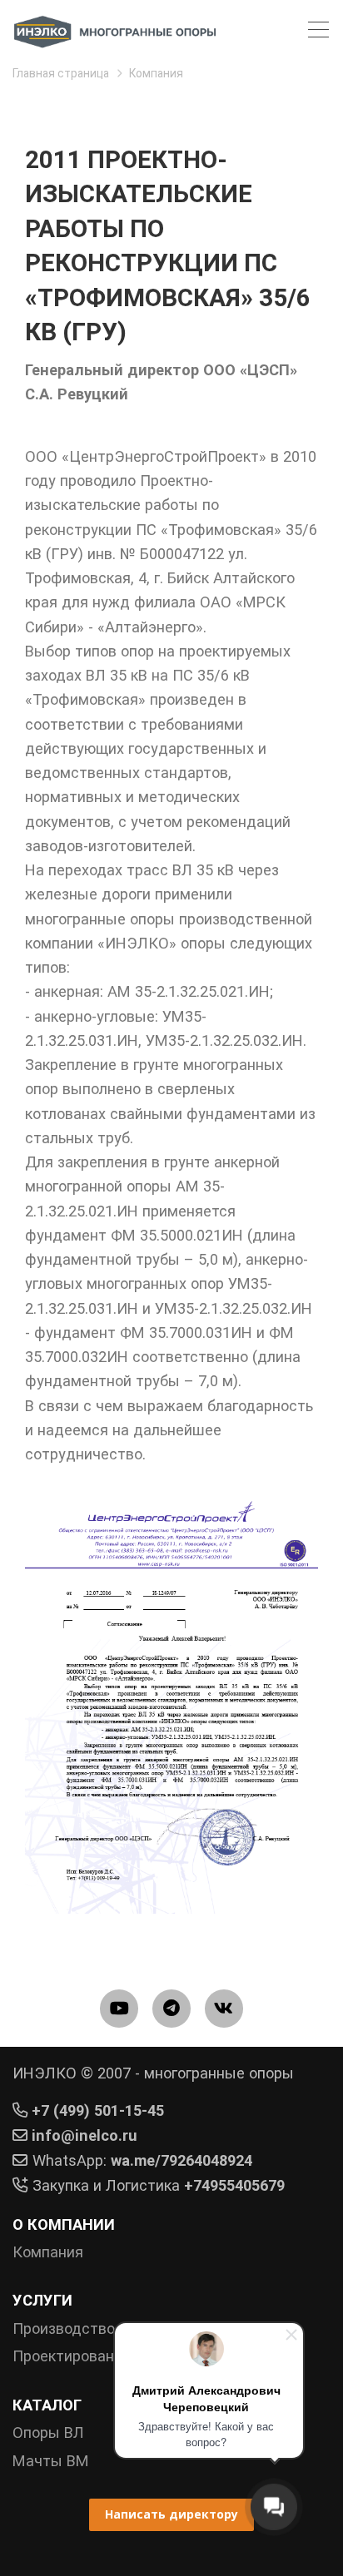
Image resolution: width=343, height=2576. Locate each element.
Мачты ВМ (51, 2461)
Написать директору (171, 2514)
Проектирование (72, 2356)
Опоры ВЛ (48, 2432)
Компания (48, 2252)
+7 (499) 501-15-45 (98, 2110)
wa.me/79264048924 (181, 2160)
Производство (64, 2328)
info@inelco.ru (85, 2135)
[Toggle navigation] (318, 32)
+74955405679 (234, 2185)
